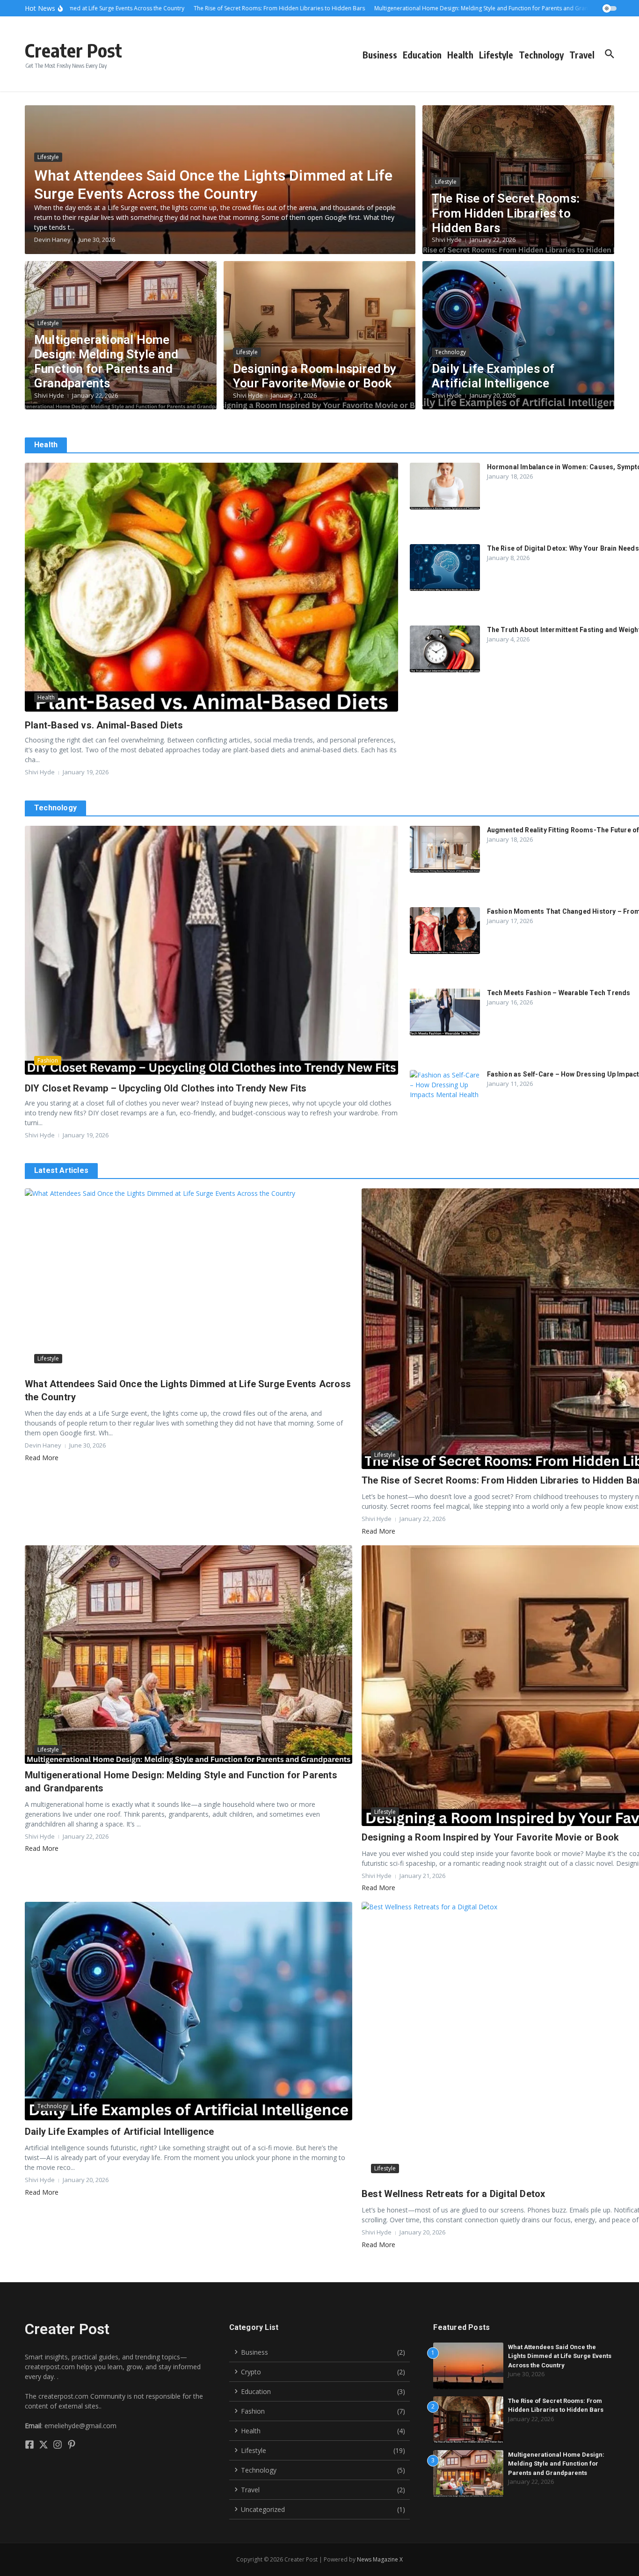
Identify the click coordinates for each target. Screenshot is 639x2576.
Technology (541, 55)
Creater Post (73, 50)
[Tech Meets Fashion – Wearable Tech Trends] (445, 1012)
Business (380, 55)
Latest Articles (61, 1170)
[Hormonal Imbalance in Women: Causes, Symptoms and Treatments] (445, 486)
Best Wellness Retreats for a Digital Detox (453, 2194)
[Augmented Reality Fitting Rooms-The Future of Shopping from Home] (445, 849)
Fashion (48, 1060)
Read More (42, 1458)
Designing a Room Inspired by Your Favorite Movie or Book (315, 376)
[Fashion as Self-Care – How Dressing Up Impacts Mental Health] (445, 1093)
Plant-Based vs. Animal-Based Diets (104, 725)
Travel (582, 55)
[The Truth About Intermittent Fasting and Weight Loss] (445, 649)
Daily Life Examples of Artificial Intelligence (493, 376)
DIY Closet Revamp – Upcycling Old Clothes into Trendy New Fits (166, 1088)
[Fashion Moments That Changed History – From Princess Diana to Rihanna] (445, 931)
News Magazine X (380, 2559)
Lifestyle (496, 55)
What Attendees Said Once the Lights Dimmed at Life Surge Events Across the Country (213, 184)
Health (460, 55)
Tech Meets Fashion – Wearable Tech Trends (559, 993)
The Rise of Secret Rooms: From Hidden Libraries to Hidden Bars (506, 213)
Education (422, 55)
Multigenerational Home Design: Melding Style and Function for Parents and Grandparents (106, 362)
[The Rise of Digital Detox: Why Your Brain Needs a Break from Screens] (445, 568)
